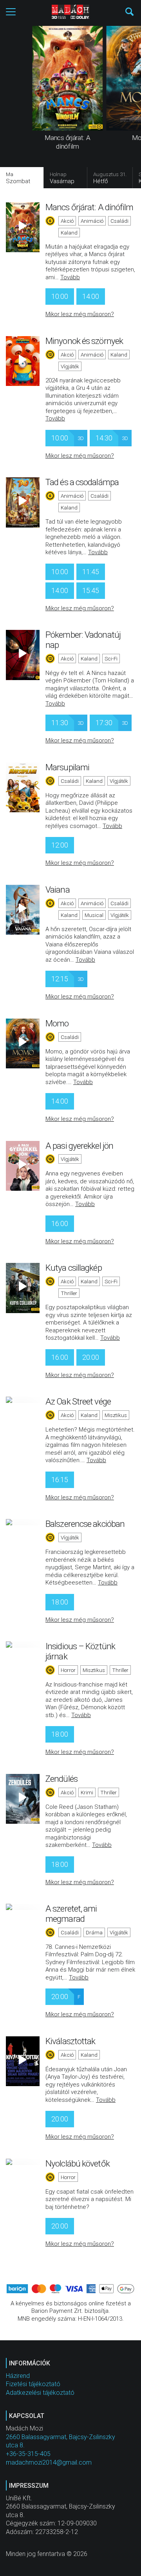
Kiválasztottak (70, 2041)
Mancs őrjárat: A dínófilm (89, 207)
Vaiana (58, 890)
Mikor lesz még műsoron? (80, 314)
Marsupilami (67, 767)
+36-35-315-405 (28, 2454)
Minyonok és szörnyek (84, 341)
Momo (57, 1023)
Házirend (18, 2376)
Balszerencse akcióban (85, 1524)
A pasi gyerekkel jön (79, 1146)
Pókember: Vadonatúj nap (83, 640)
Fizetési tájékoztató (33, 2384)
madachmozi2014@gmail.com (49, 2462)
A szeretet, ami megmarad (71, 1914)
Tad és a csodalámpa (82, 482)
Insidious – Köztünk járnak (80, 1651)
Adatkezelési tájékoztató (40, 2393)
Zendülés (61, 1779)
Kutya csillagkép (74, 1268)
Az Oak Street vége (78, 1401)
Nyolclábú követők (78, 2163)
